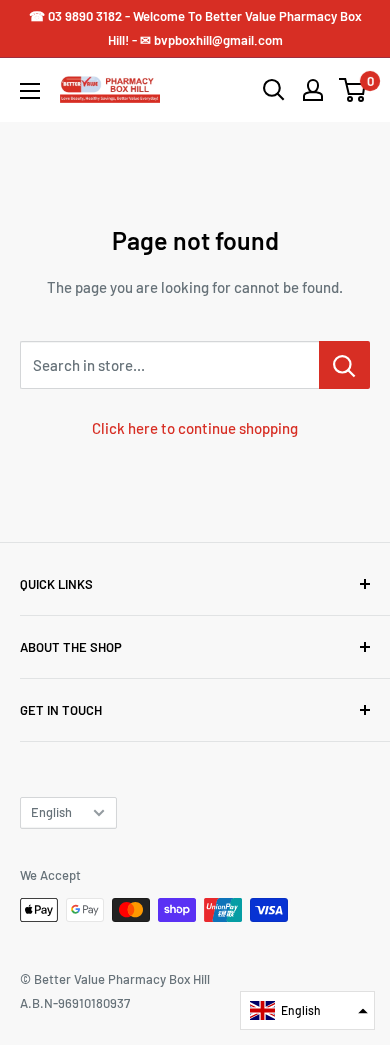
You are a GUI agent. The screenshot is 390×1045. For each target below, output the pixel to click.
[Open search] (274, 90)
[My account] (313, 90)
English (51, 812)
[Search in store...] (344, 365)
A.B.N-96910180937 (75, 1003)
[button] (307, 1010)
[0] (353, 90)
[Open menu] (30, 91)
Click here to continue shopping (195, 428)
